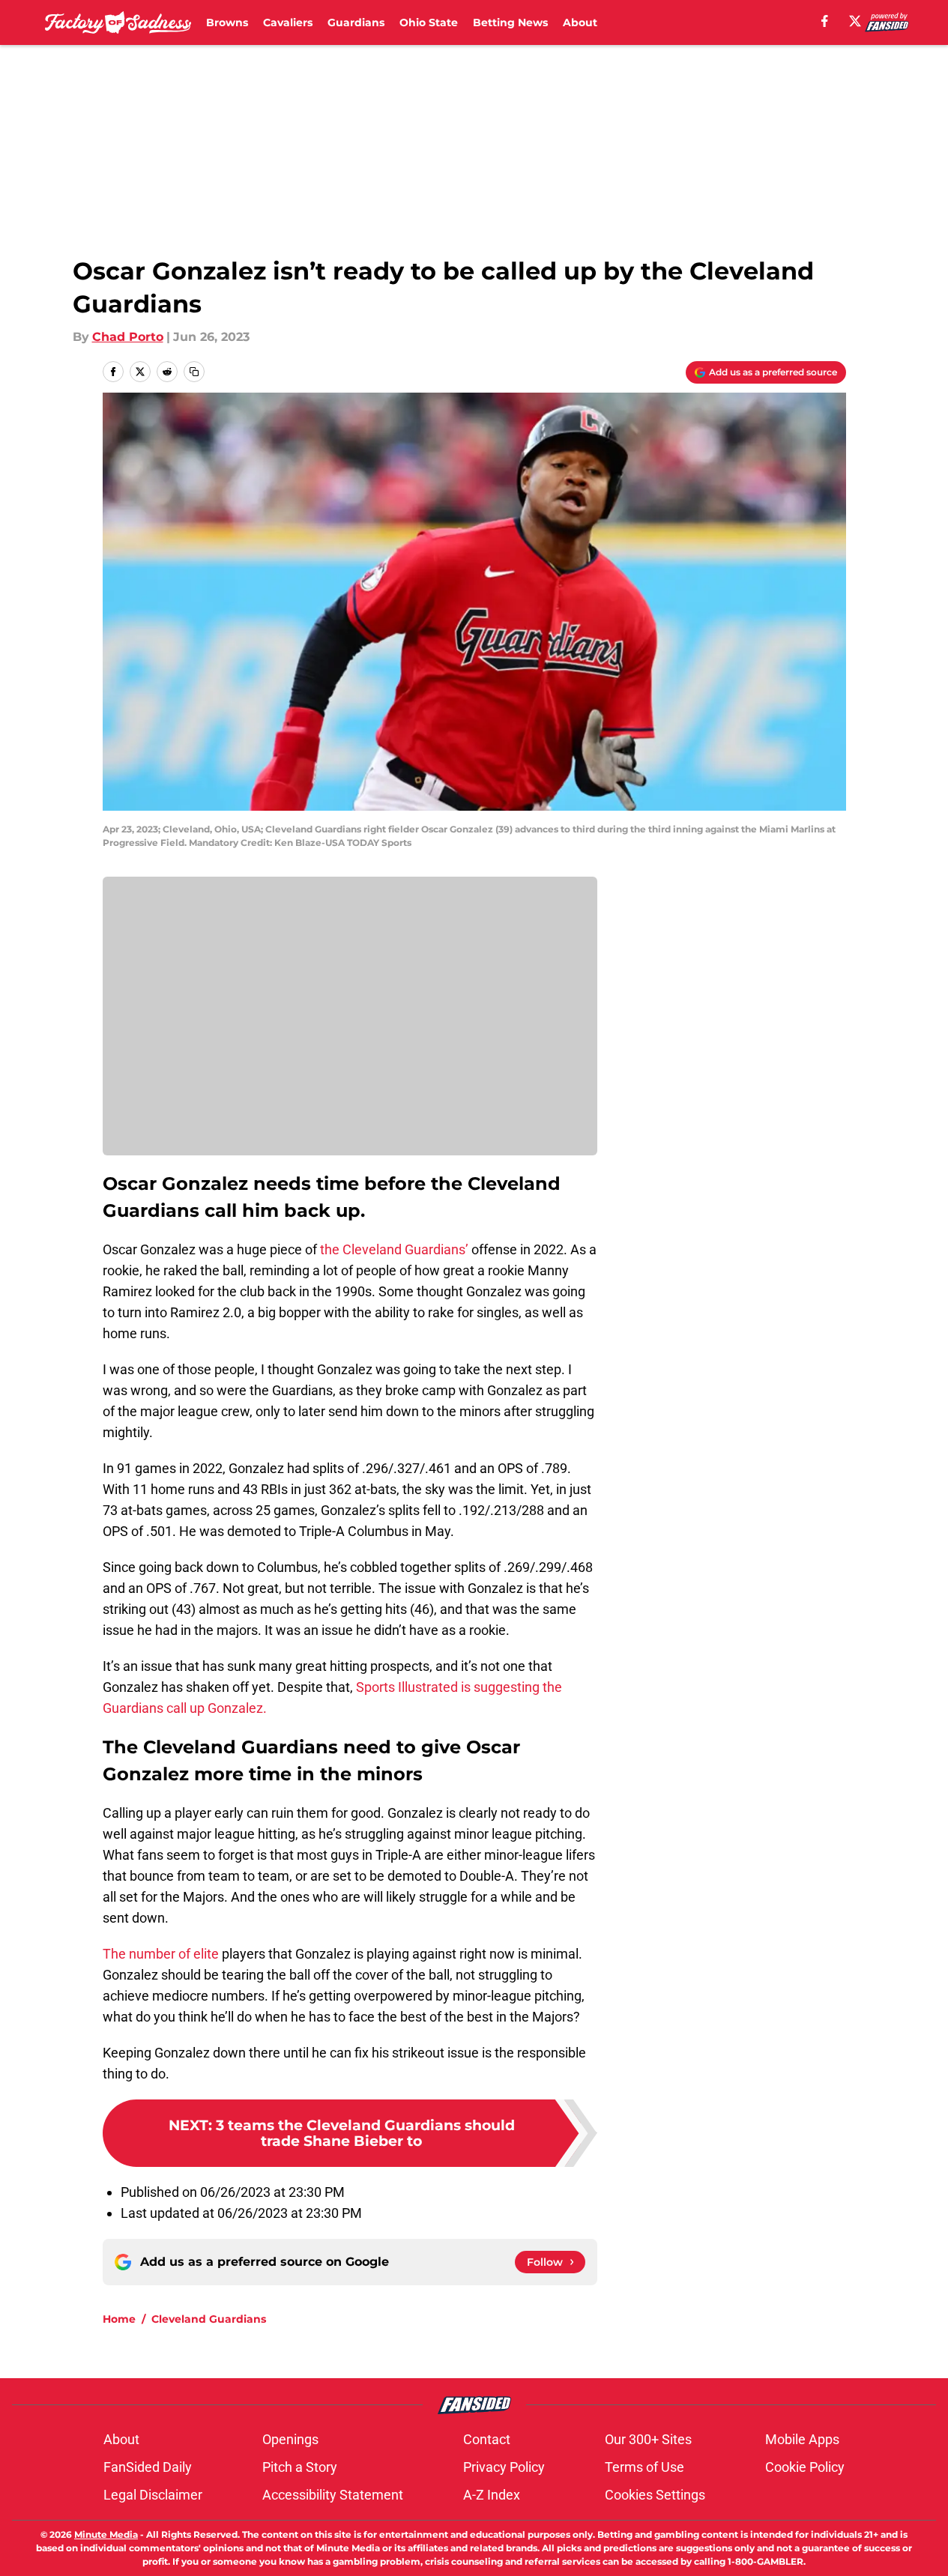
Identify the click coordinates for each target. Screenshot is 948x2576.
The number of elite (161, 1954)
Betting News (510, 22)
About (580, 22)
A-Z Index (492, 2495)
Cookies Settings (655, 2495)
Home (119, 2319)
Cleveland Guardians (209, 2319)
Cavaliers (288, 22)
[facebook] (825, 21)
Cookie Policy (805, 2467)
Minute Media (106, 2534)
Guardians (356, 22)
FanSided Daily (148, 2467)
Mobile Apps (802, 2439)
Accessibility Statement (333, 2495)
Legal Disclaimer (153, 2495)
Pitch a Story (300, 2467)
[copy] (194, 372)
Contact (487, 2439)
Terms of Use (644, 2467)
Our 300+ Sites (648, 2439)
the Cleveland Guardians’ (394, 1249)
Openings (290, 2439)
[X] (855, 21)
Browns (227, 22)
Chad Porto (128, 337)
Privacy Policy (504, 2467)
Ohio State (429, 22)
